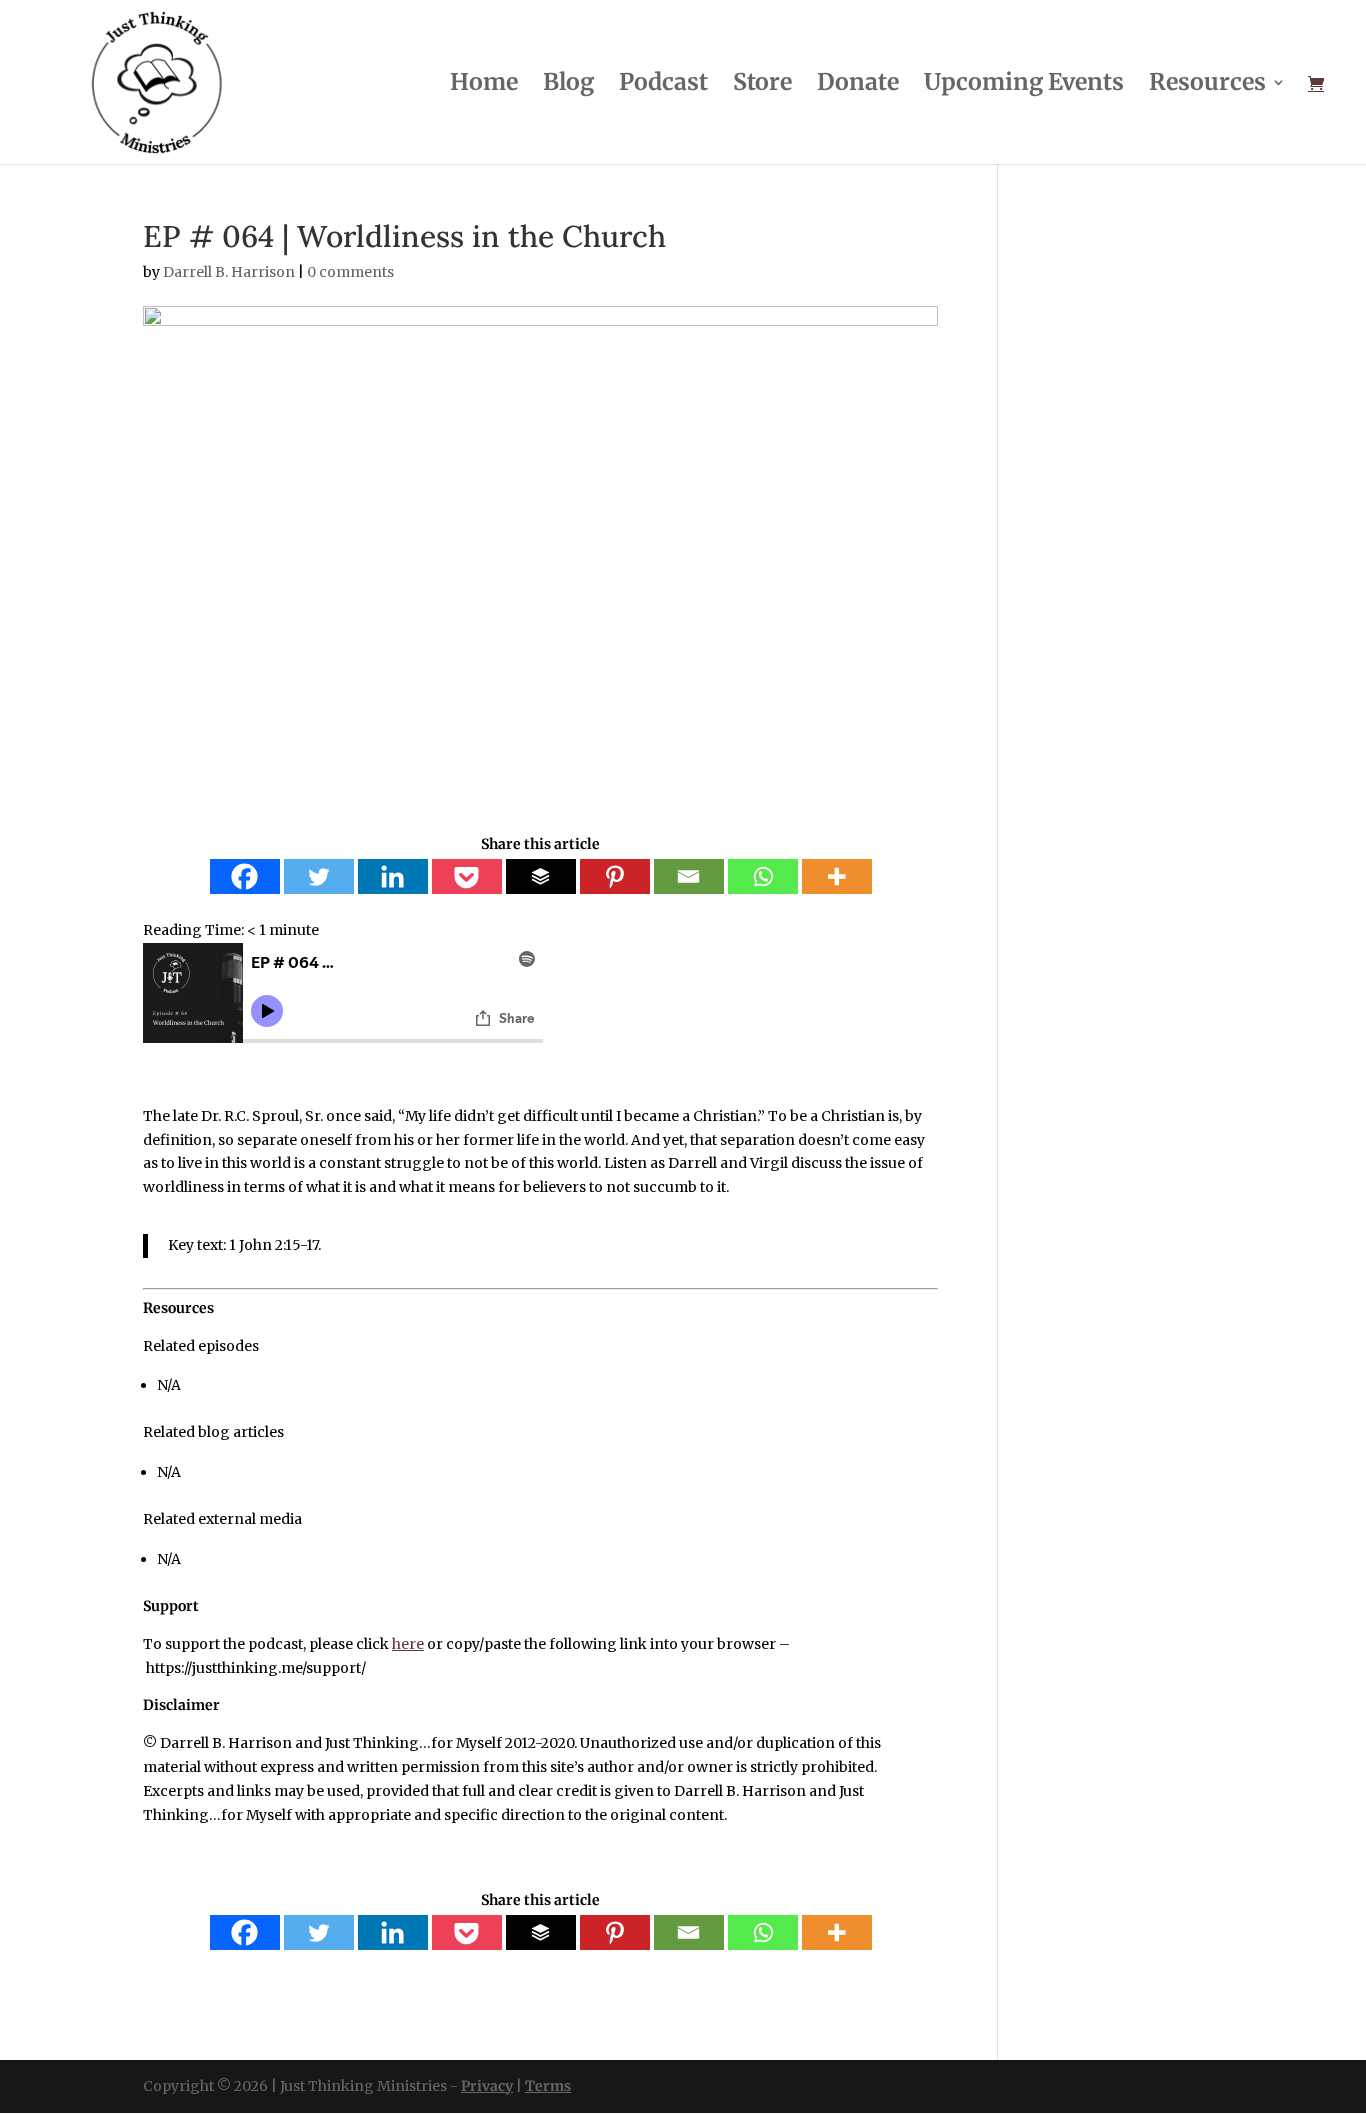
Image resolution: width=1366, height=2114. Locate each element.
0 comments (350, 272)
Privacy (487, 2086)
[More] (837, 876)
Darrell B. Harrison (229, 272)
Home (484, 85)
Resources (1207, 85)
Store (762, 85)
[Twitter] (319, 876)
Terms (548, 2086)
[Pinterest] (615, 876)
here (408, 1644)
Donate (858, 85)
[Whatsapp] (763, 876)
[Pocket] (467, 876)
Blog (568, 85)
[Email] (689, 876)
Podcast (663, 85)
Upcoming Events (1024, 85)
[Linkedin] (393, 876)
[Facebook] (245, 876)
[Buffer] (541, 876)
